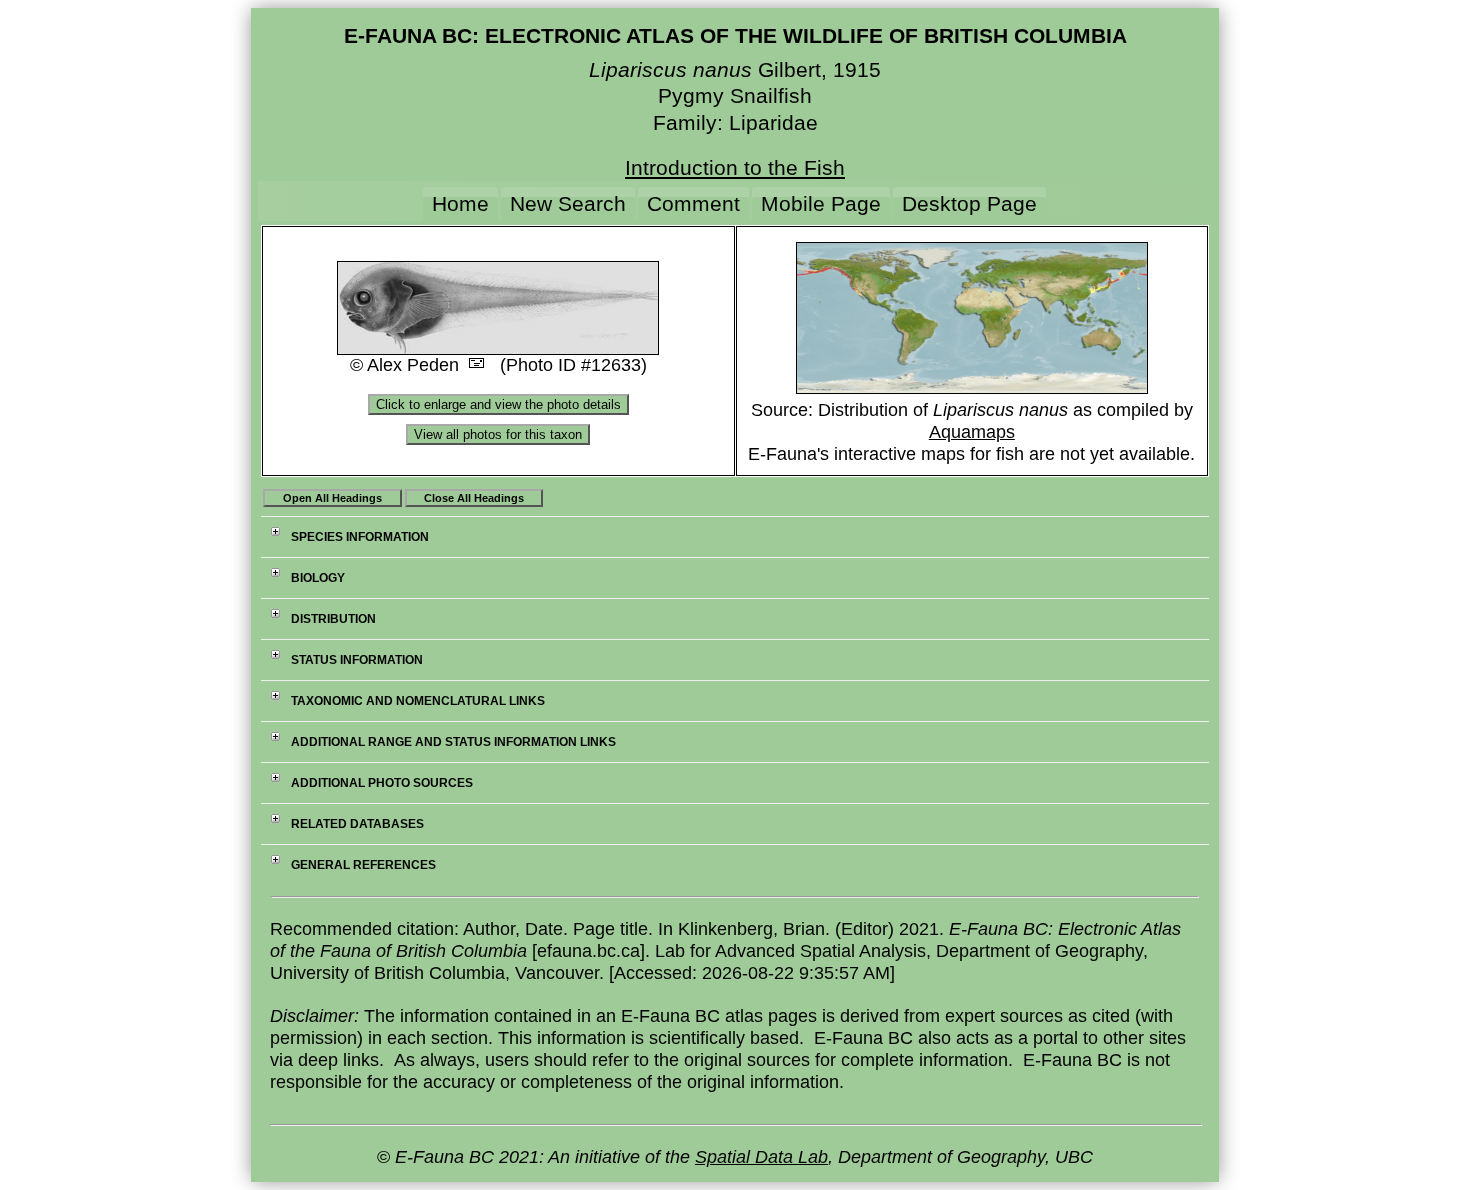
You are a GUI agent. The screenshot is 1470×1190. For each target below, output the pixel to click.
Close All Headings (474, 498)
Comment (693, 203)
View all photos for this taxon (498, 434)
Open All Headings (332, 498)
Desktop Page (969, 203)
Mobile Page (821, 203)
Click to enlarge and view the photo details (498, 404)
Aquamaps (972, 432)
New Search (568, 203)
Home (460, 203)
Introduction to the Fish (735, 167)
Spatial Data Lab (761, 1157)
